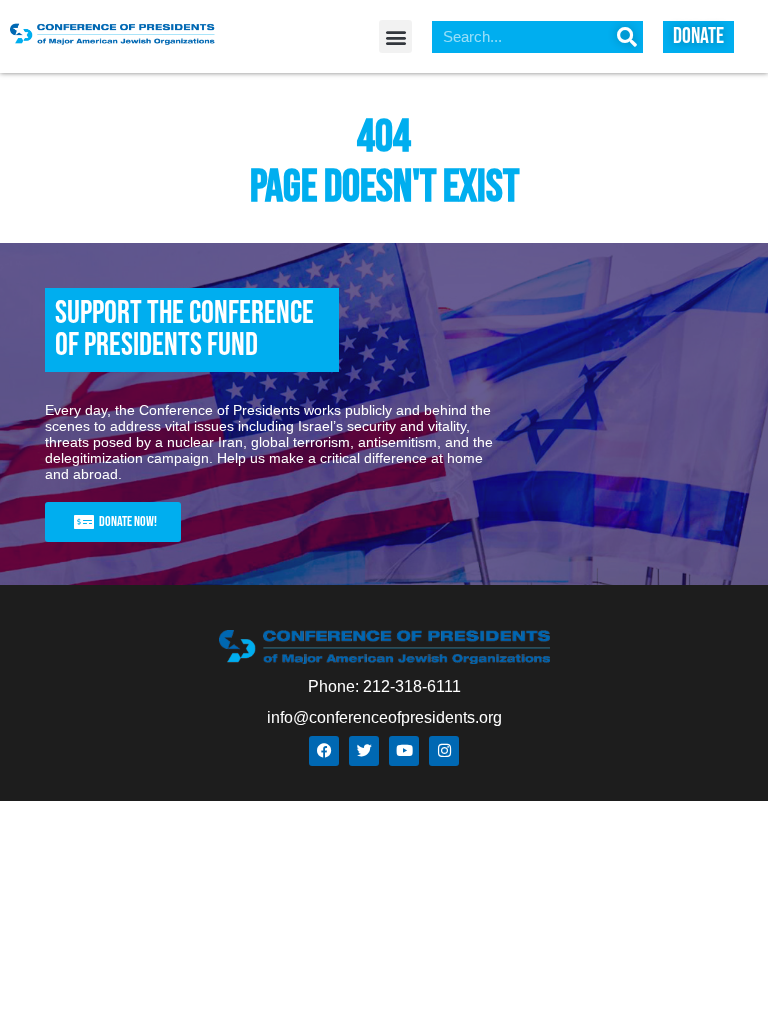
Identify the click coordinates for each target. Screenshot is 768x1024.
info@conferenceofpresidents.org (384, 717)
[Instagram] (444, 751)
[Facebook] (324, 751)
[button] (395, 36)
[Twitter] (364, 751)
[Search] (627, 37)
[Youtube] (404, 751)
